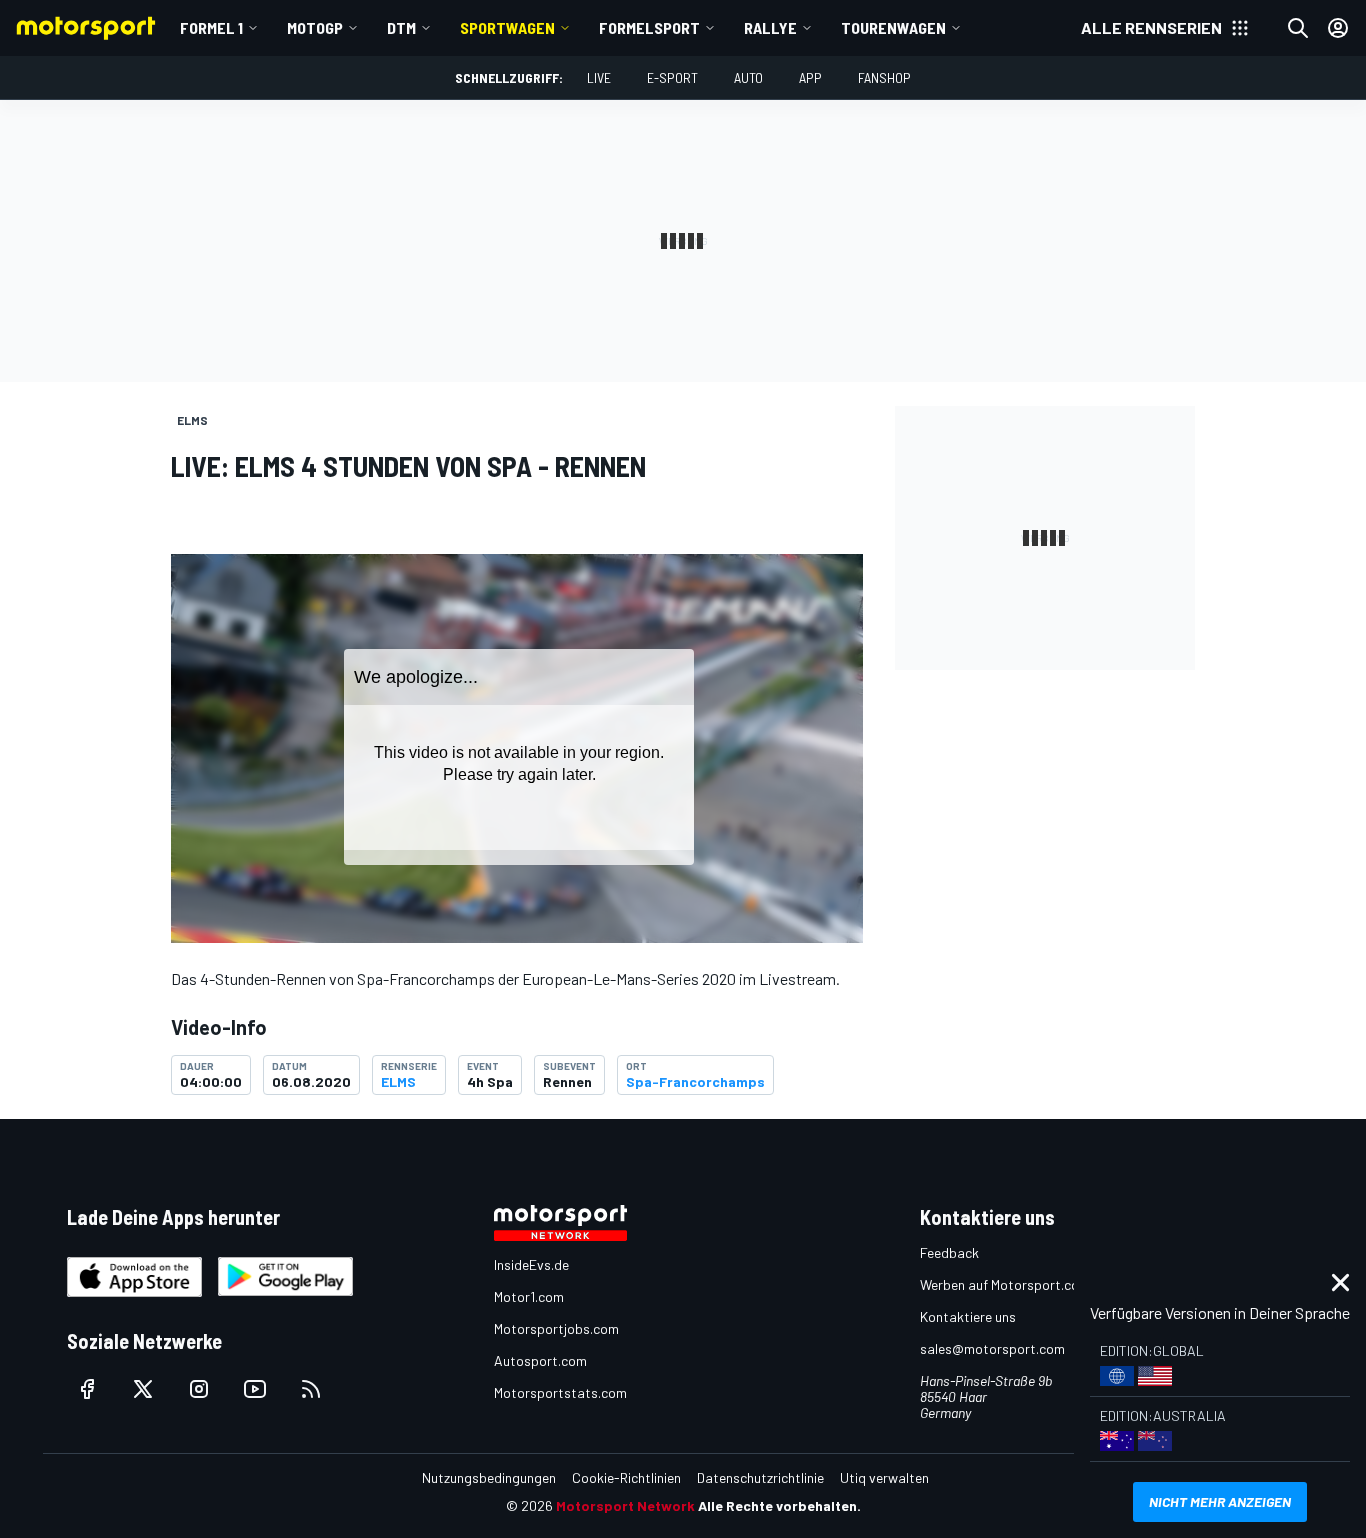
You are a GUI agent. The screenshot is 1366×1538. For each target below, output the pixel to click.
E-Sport (672, 77)
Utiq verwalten (884, 1477)
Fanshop (884, 77)
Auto (748, 77)
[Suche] (1298, 28)
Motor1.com (529, 1296)
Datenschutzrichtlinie (760, 1477)
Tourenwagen (893, 27)
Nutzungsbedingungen (489, 1477)
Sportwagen (507, 27)
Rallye (770, 27)
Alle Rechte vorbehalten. (779, 1505)
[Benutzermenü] (1338, 28)
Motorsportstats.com (560, 1392)
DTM (401, 27)
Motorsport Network (625, 1505)
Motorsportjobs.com (556, 1328)
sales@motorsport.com (992, 1348)
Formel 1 (211, 27)
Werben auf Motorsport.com (1005, 1284)
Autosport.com (540, 1360)
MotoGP (315, 27)
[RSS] (311, 1389)
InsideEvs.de (531, 1264)
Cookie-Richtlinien (626, 1477)
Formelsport (649, 27)
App (810, 77)
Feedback (949, 1252)
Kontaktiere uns (968, 1316)
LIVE (599, 77)
